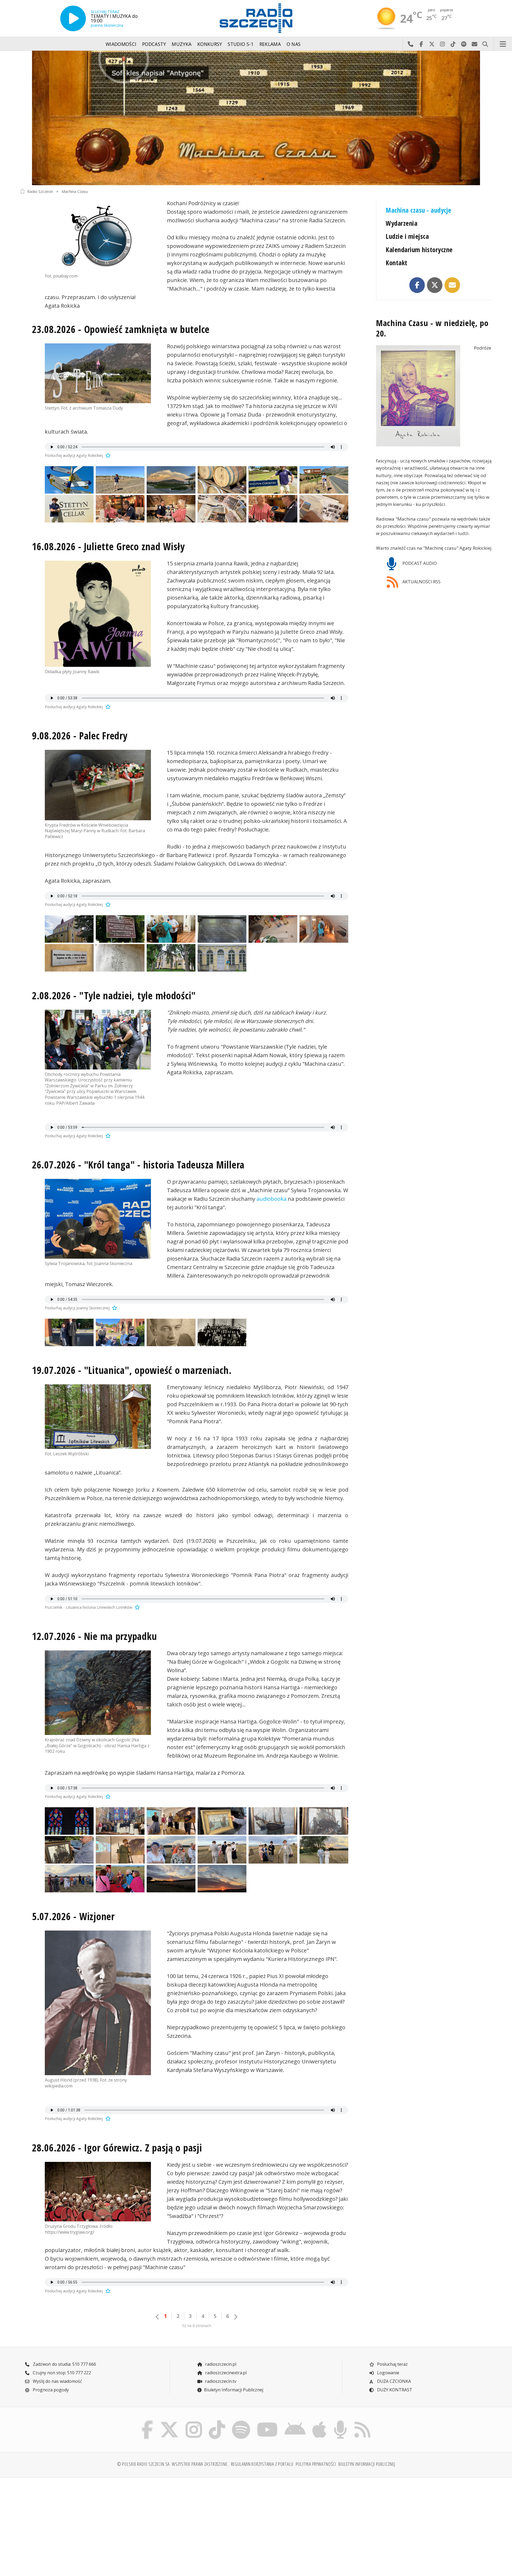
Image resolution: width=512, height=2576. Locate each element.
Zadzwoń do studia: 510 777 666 (64, 2364)
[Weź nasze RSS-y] (362, 2422)
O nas (294, 44)
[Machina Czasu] (256, 118)
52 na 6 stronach (197, 2326)
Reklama (270, 44)
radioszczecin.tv (220, 2381)
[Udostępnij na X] (435, 285)
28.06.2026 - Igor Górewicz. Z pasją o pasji (117, 2148)
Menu (503, 44)
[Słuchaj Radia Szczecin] (73, 18)
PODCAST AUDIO (419, 563)
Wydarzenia (401, 223)
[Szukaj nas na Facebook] (147, 2422)
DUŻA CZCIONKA (393, 2381)
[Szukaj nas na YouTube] (267, 2422)
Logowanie (388, 2373)
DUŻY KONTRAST (394, 2390)
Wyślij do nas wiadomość (474, 44)
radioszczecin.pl (220, 2364)
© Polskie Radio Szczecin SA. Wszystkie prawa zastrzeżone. (173, 2464)
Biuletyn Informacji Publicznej (234, 2390)
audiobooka (271, 1199)
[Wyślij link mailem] (452, 285)
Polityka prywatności (316, 2464)
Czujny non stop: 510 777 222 (61, 2373)
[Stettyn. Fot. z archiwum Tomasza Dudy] (98, 373)
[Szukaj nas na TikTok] (217, 2422)
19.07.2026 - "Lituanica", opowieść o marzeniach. (132, 1370)
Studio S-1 (241, 44)
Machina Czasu (75, 191)
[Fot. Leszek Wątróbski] (98, 1417)
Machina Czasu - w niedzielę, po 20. (432, 328)
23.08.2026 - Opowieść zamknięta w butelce (121, 329)
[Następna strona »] (235, 2317)
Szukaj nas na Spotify (464, 44)
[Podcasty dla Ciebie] (340, 2422)
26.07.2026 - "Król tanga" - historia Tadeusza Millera (138, 1165)
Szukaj (485, 44)
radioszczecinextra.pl (225, 2373)
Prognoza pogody (50, 2390)
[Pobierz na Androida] (295, 2422)
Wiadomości (121, 44)
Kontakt (396, 263)
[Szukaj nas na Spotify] (241, 2422)
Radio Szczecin (40, 191)
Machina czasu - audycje (418, 210)
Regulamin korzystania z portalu (262, 2464)
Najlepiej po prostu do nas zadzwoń (410, 44)
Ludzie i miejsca (407, 236)
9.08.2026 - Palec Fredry (80, 736)
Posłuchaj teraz (392, 2364)
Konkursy (210, 44)
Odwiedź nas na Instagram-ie (442, 44)
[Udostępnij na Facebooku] (417, 285)
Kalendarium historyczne (419, 250)
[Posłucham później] (107, 455)
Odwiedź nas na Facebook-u (421, 44)
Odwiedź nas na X (432, 44)
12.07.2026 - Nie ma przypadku (94, 1636)
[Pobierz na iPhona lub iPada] (319, 2422)
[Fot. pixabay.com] (98, 236)
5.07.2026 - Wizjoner (73, 1916)
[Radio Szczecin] (256, 18)
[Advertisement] (78, 2524)
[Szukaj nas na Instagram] (194, 2422)
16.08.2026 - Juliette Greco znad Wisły (108, 546)
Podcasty (154, 44)
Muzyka (182, 44)
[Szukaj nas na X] (169, 2422)
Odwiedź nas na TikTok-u (453, 44)
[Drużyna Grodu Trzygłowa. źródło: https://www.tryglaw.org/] (98, 2192)
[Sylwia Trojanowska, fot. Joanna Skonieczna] (98, 1219)
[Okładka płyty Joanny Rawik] (98, 614)
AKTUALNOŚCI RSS (421, 582)
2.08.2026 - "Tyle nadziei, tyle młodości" (114, 996)
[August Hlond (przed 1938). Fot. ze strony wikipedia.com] (98, 2003)
